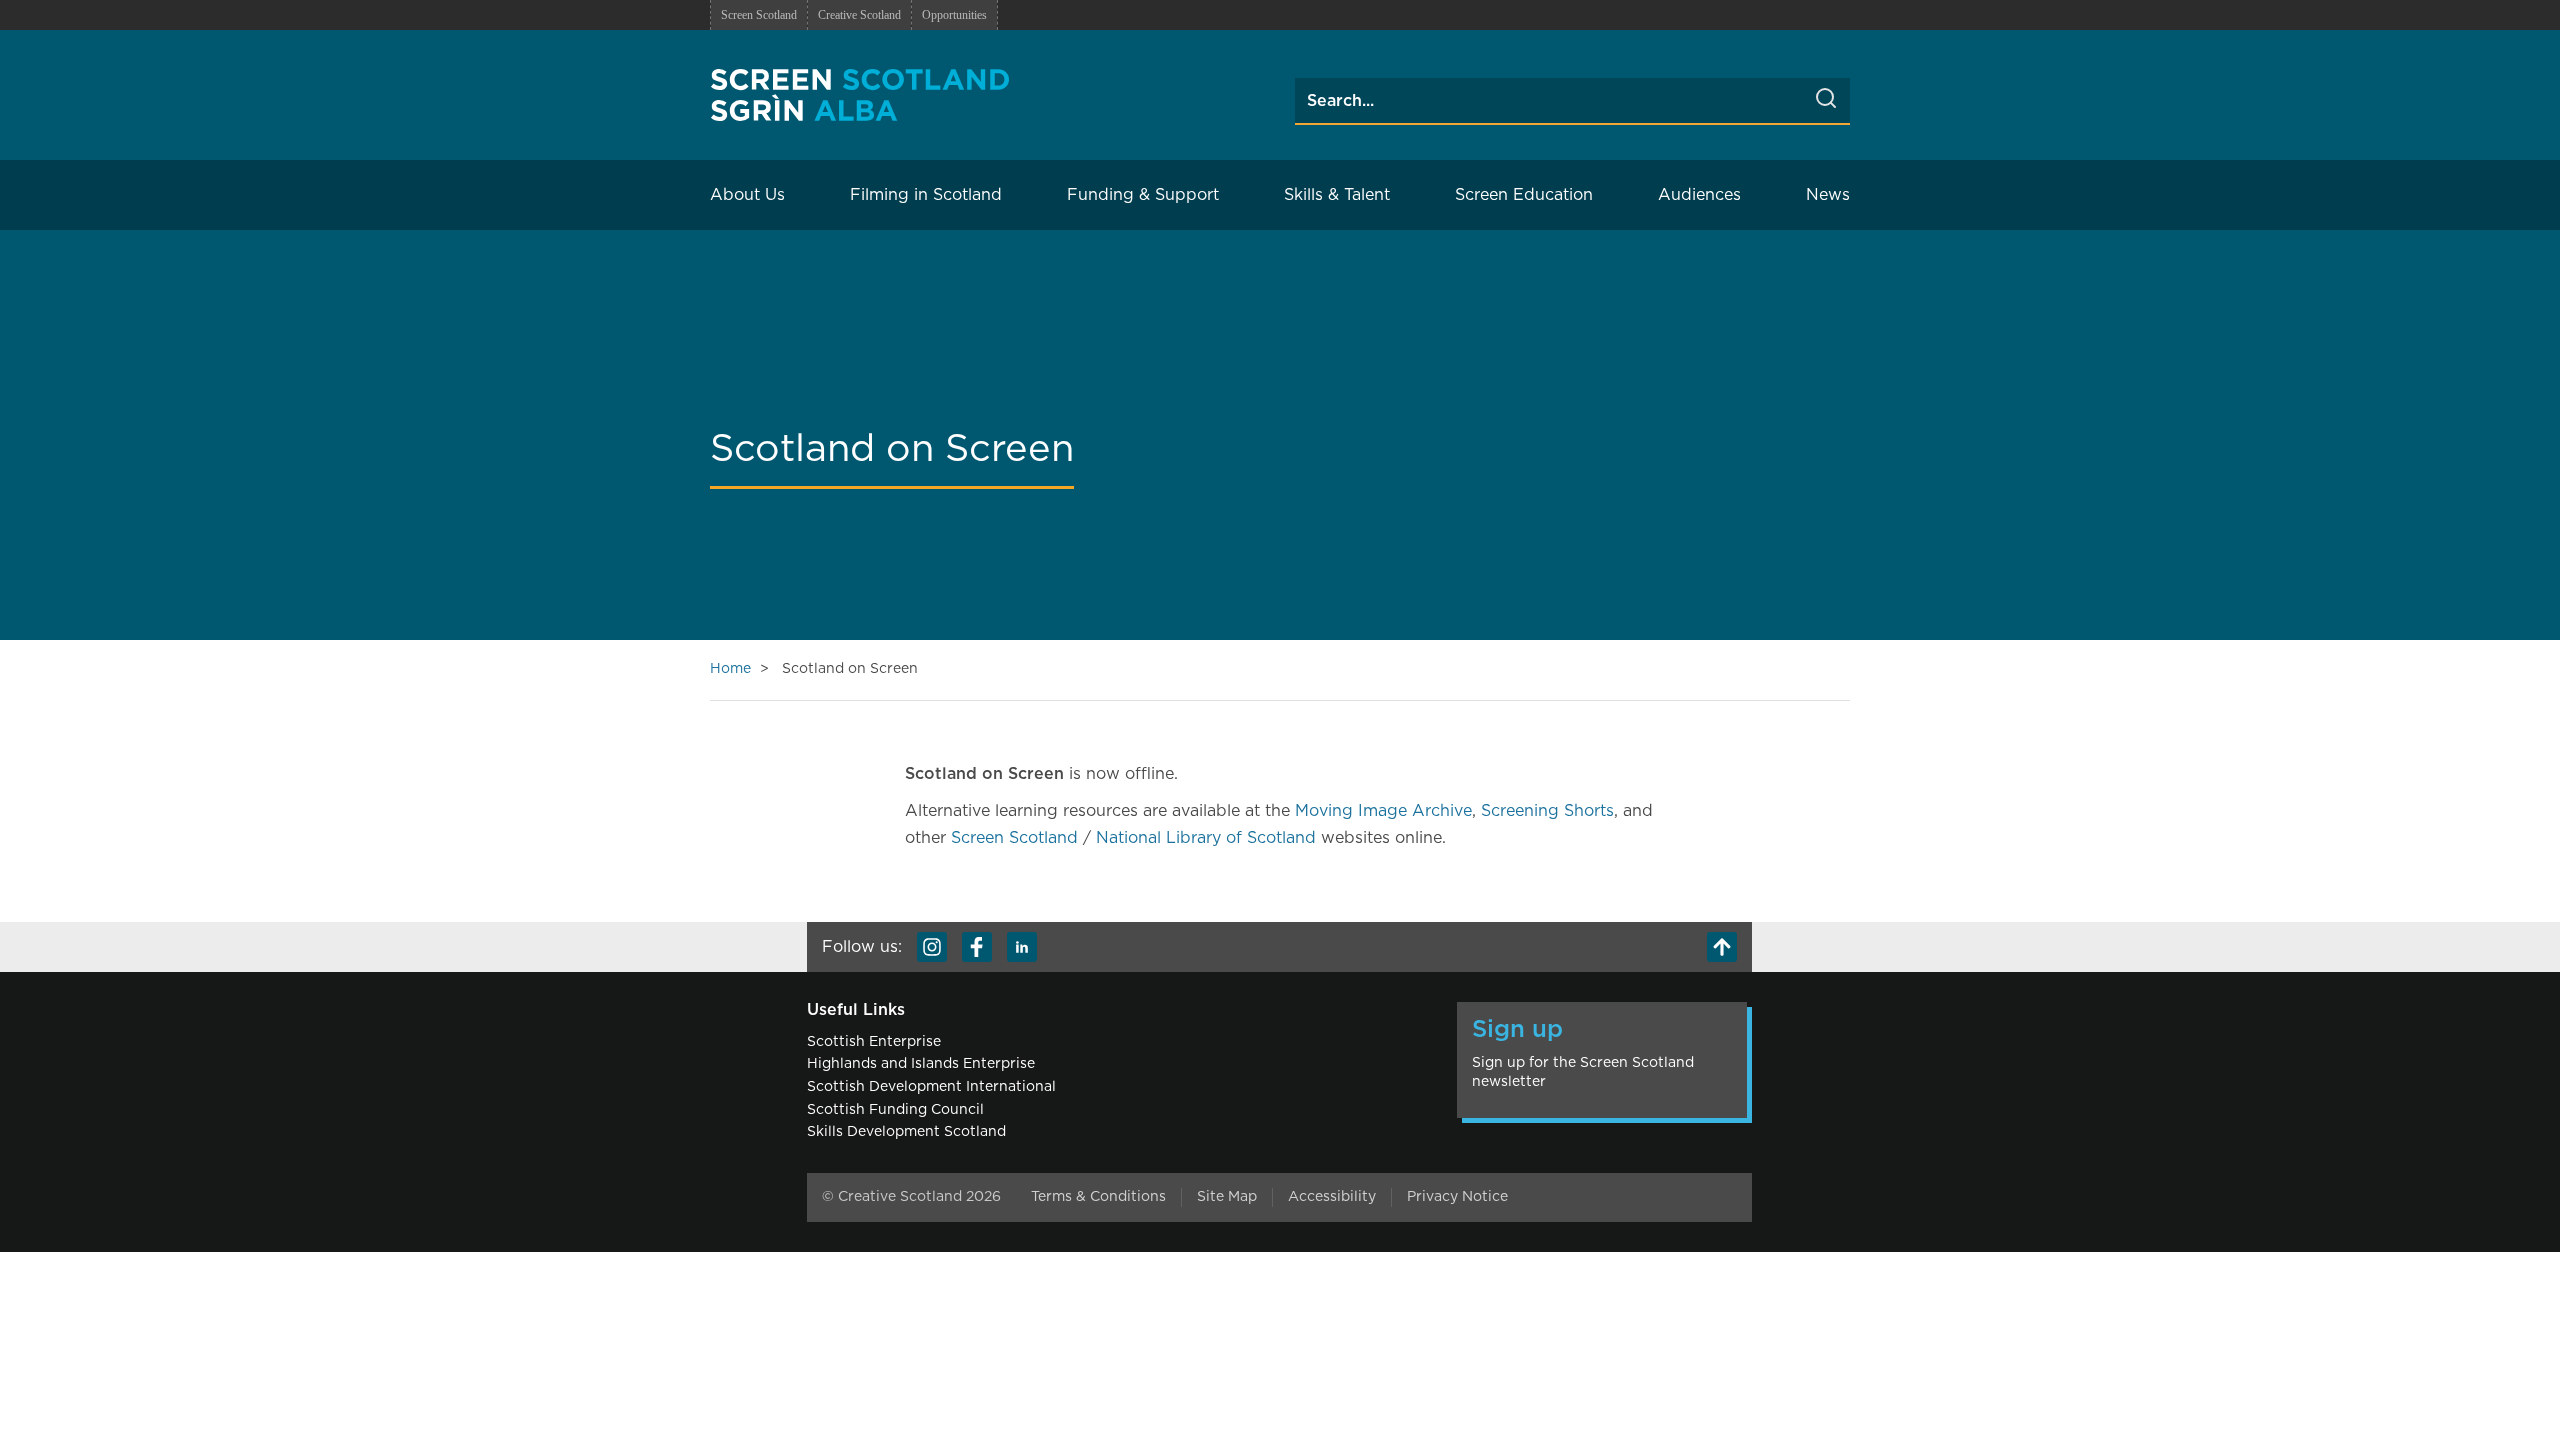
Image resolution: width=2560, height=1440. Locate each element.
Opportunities (954, 15)
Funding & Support (1143, 195)
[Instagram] (932, 947)
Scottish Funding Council (895, 1110)
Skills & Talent (1337, 195)
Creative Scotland (859, 15)
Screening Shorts (1547, 811)
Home (730, 669)
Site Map (1227, 1197)
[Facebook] (977, 947)
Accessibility (1332, 1197)
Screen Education (1524, 195)
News (1828, 195)
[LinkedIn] (1022, 947)
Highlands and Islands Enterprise (921, 1064)
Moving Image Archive (1383, 811)
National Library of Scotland (1206, 838)
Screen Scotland (759, 15)
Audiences (1699, 195)
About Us (747, 195)
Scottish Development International (931, 1087)
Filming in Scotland (926, 195)
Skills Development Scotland (906, 1132)
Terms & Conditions (1098, 1197)
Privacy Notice (1457, 1197)
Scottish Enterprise (874, 1042)
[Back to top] (1722, 947)
